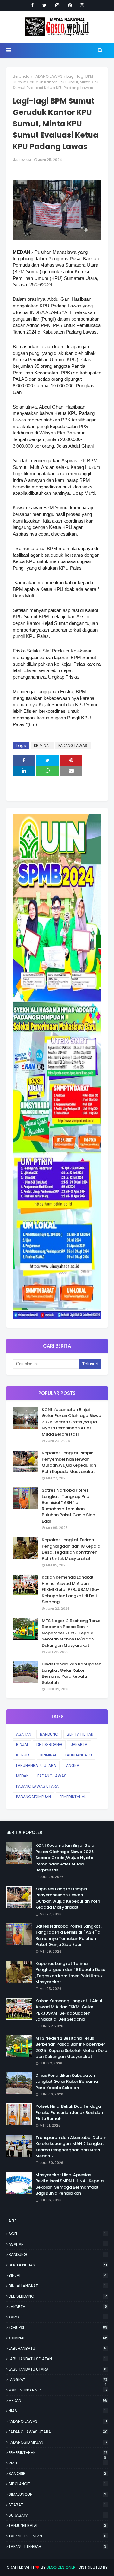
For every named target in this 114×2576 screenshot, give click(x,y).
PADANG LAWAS (48, 76)
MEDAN (22, 1776)
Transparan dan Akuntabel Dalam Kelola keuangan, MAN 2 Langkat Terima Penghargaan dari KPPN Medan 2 (71, 2147)
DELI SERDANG (49, 1745)
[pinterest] (70, 5)
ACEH (57, 2234)
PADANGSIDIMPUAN (34, 1797)
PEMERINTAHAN (73, 1797)
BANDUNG (49, 1734)
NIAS (57, 2411)
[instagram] (57, 5)
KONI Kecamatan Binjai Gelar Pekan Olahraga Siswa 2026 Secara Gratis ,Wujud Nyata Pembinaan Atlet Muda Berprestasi (72, 1422)
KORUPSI (24, 1755)
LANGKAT (73, 1765)
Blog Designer (61, 2567)
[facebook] (32, 5)
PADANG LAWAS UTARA (37, 1786)
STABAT (57, 2505)
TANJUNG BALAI (57, 2526)
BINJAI (22, 1745)
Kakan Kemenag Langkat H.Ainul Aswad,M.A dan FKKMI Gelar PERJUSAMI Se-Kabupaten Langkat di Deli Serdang (70, 1589)
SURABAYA (57, 2515)
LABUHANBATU (79, 1755)
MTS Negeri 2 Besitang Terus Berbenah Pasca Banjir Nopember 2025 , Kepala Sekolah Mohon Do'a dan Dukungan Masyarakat (71, 1633)
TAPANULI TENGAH (57, 2546)
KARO (57, 2317)
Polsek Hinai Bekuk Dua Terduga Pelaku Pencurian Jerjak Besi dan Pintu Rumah (69, 2112)
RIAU (57, 2463)
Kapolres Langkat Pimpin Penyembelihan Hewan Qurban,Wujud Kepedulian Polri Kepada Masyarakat (69, 1462)
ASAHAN (24, 1734)
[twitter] (44, 5)
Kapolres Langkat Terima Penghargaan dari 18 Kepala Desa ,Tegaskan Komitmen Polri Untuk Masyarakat (71, 1549)
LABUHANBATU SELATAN (57, 2359)
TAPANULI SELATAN (57, 2536)
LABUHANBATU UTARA (36, 1765)
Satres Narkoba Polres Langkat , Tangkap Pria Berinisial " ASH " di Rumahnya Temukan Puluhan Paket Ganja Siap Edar (69, 1506)
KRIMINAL (42, 746)
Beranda (21, 76)
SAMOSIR (57, 2473)
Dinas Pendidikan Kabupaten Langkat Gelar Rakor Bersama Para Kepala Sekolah (72, 1673)
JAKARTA (79, 1745)
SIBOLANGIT (57, 2484)
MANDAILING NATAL (58, 2390)
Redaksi (24, 160)
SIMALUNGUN (57, 2494)
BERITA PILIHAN (80, 1734)
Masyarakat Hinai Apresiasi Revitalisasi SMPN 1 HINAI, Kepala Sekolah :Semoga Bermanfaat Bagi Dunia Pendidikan (70, 2184)
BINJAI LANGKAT (57, 2286)
